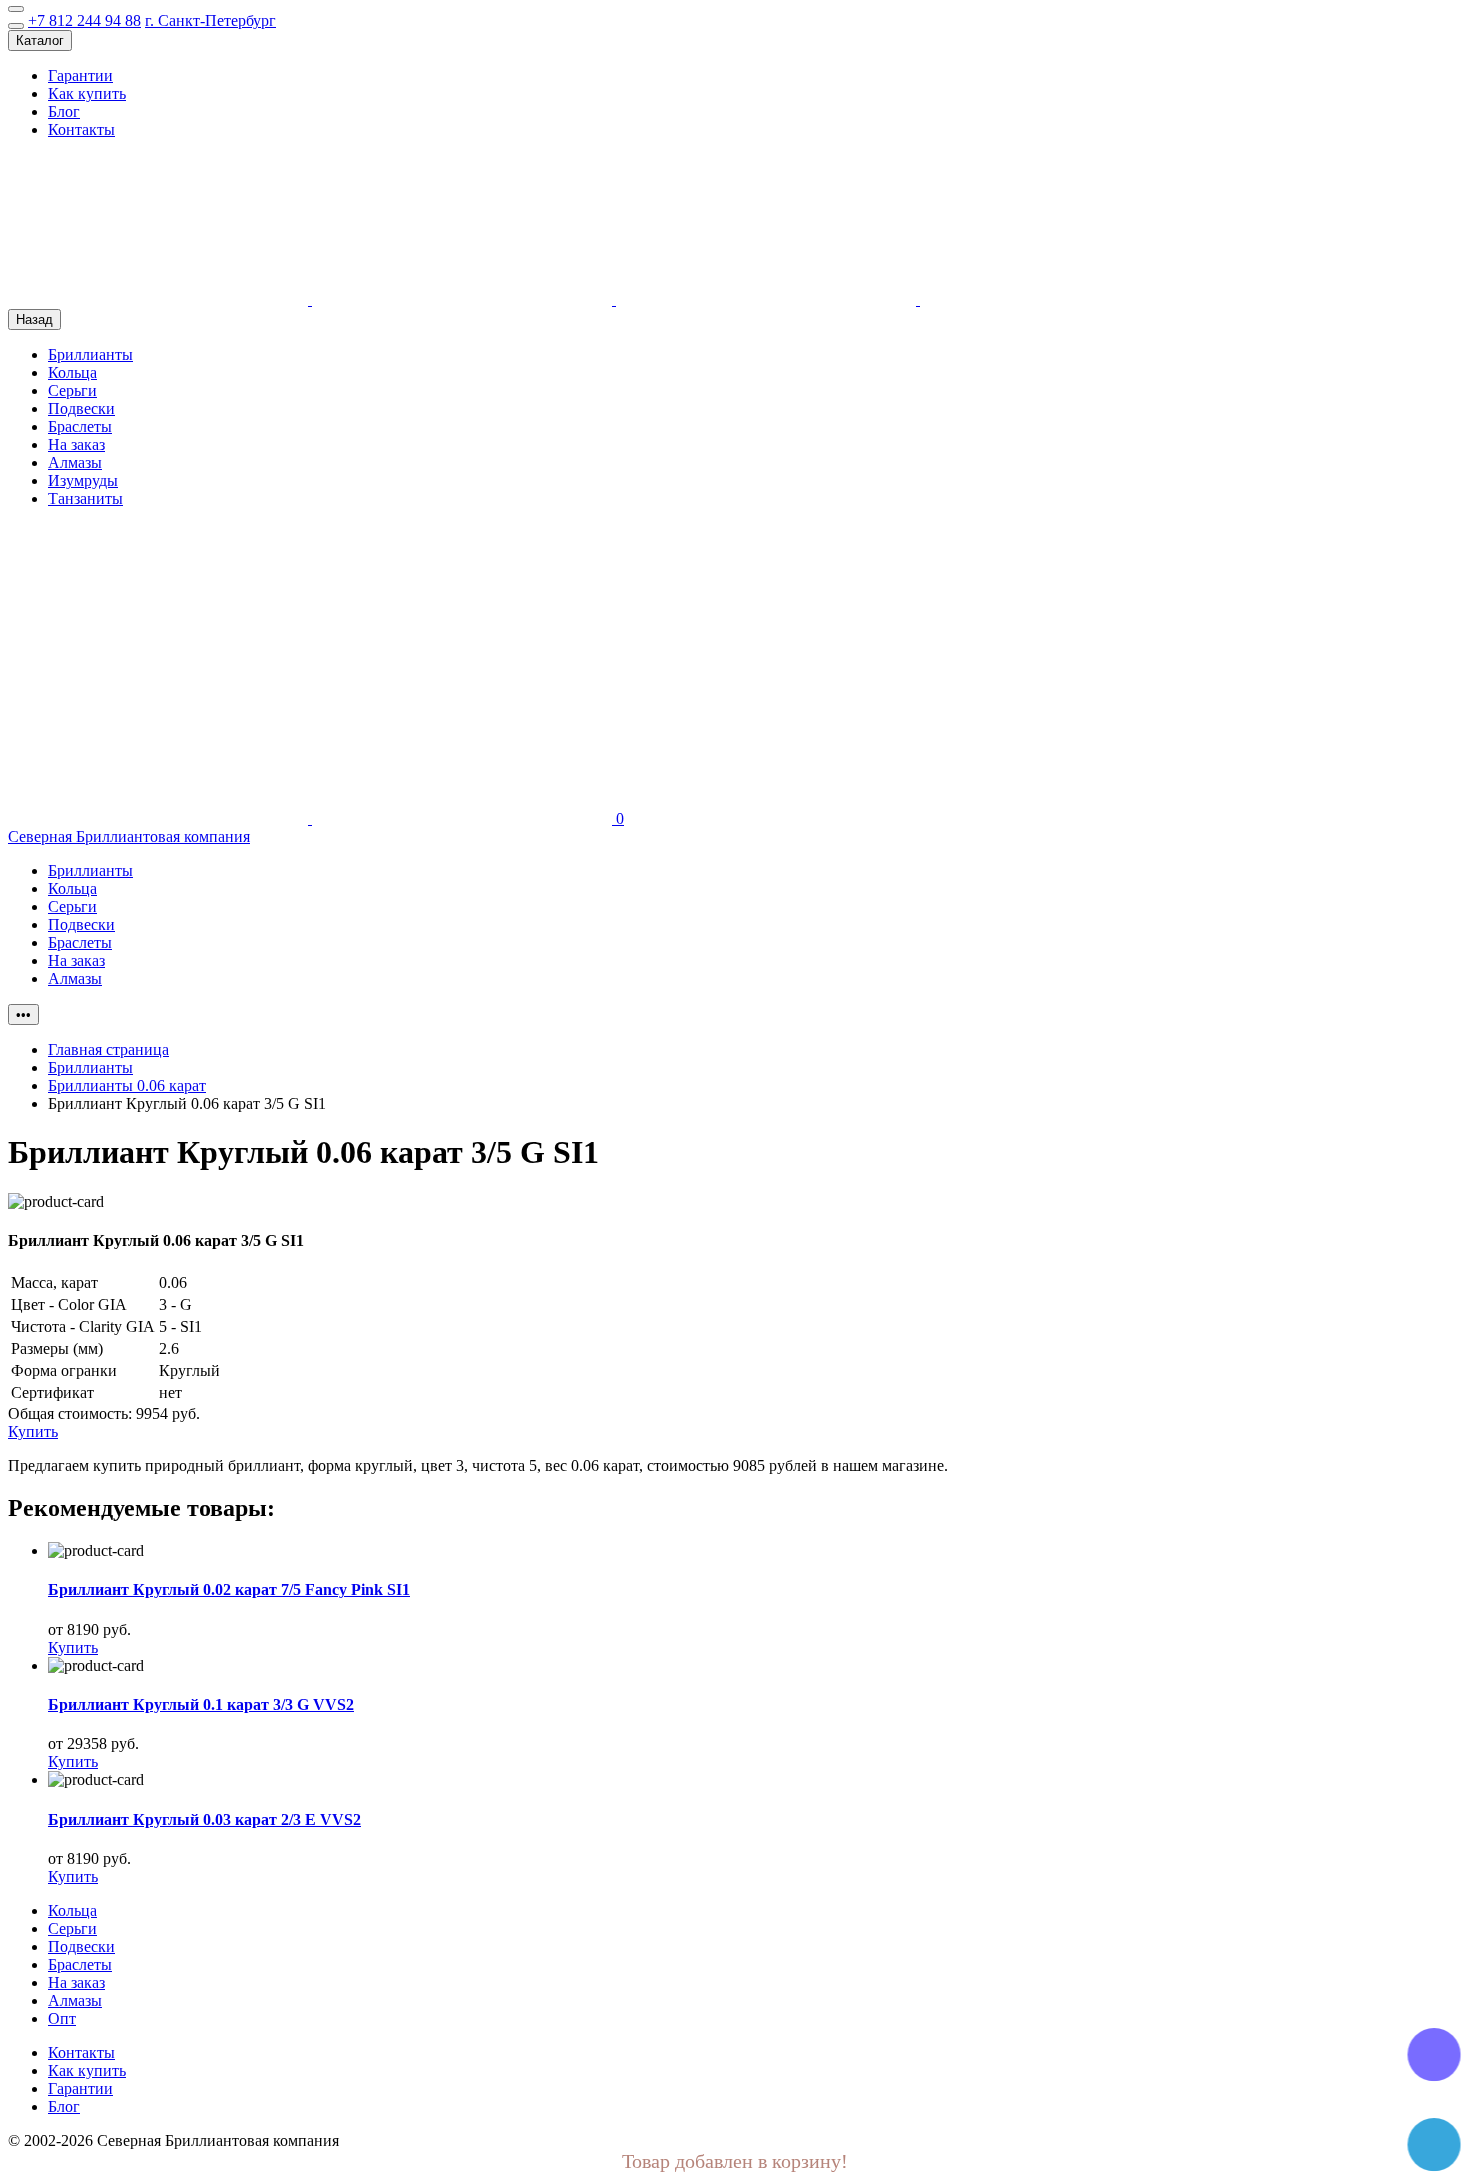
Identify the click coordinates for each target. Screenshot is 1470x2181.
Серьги (72, 390)
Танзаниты (85, 498)
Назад (34, 319)
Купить (73, 1647)
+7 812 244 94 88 (84, 20)
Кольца (72, 372)
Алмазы (75, 462)
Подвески (81, 408)
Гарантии (80, 75)
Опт (62, 2018)
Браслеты (80, 426)
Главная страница (108, 1049)
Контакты (81, 129)
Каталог (40, 40)
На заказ (76, 444)
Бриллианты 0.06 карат (127, 1085)
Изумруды (83, 480)
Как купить (87, 93)
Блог (64, 111)
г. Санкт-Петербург (210, 20)
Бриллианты (90, 354)
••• (23, 1014)
